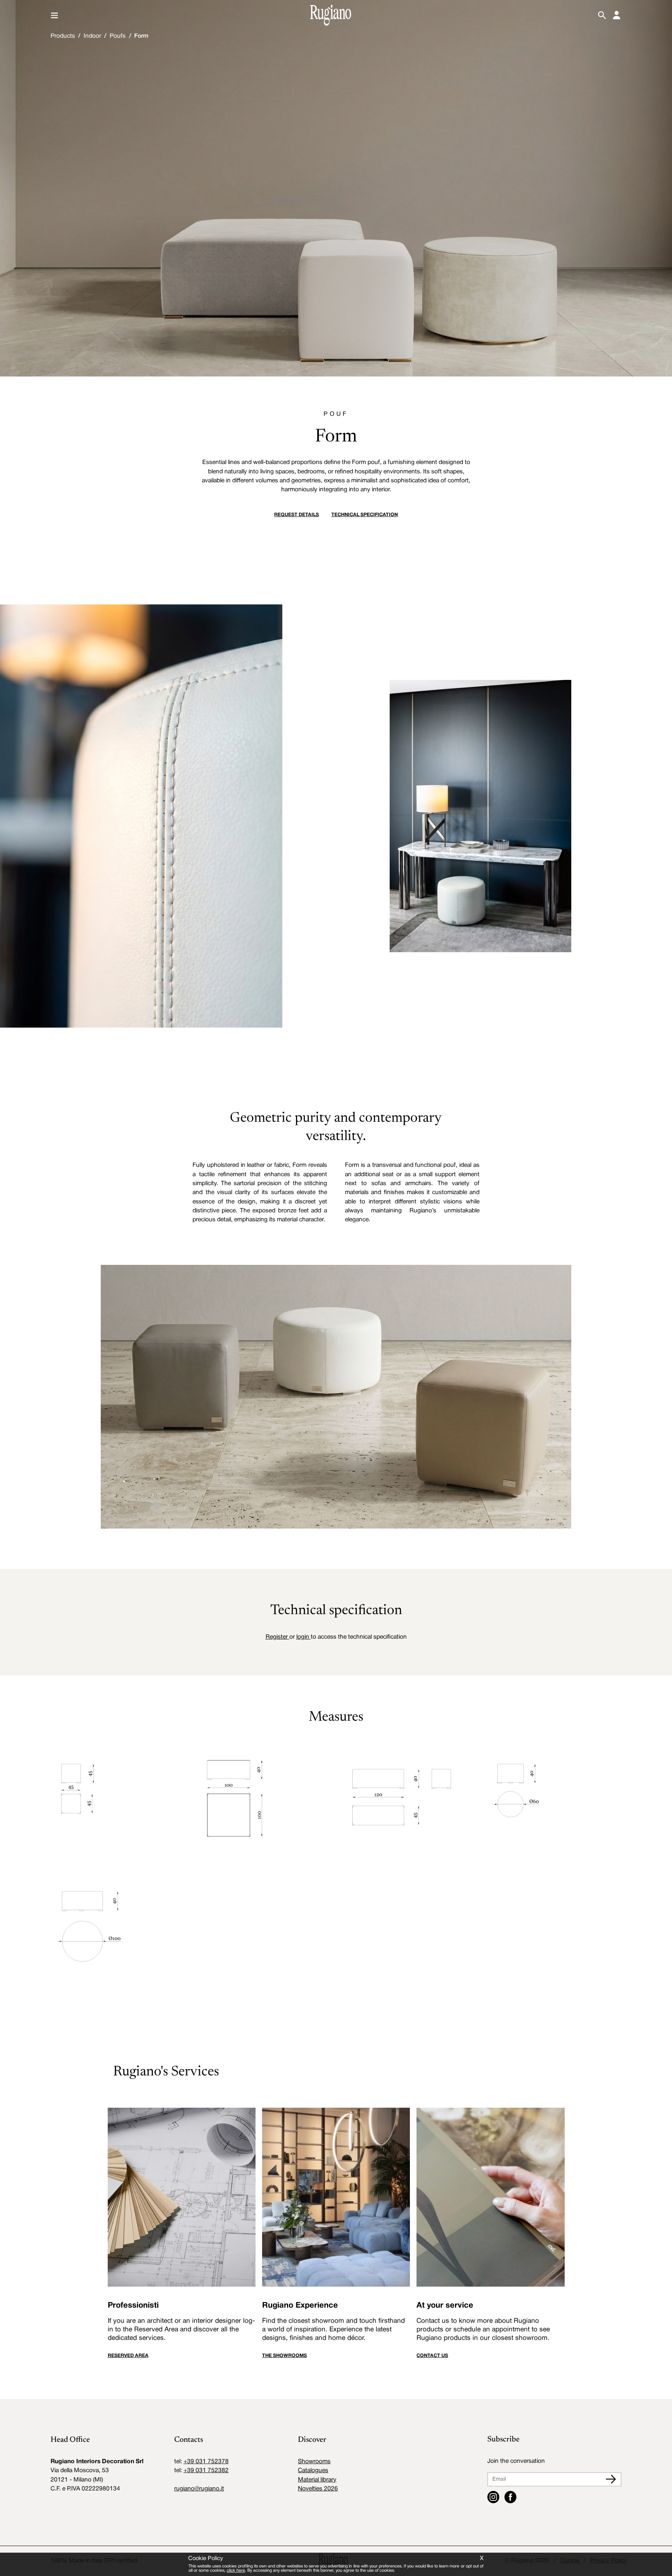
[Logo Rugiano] (331, 15)
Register (277, 1637)
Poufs (118, 36)
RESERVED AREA (128, 2356)
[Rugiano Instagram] (493, 2497)
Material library (317, 2480)
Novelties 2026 (318, 2489)
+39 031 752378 (206, 2462)
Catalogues (313, 2471)
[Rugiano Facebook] (510, 2497)
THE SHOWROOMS (284, 2356)
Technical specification (365, 515)
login (304, 1637)
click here (236, 2571)
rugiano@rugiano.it (199, 2489)
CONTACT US (432, 2356)
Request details (297, 515)
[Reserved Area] (617, 15)
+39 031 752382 (206, 2471)
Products (63, 36)
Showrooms (314, 2462)
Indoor (92, 36)
